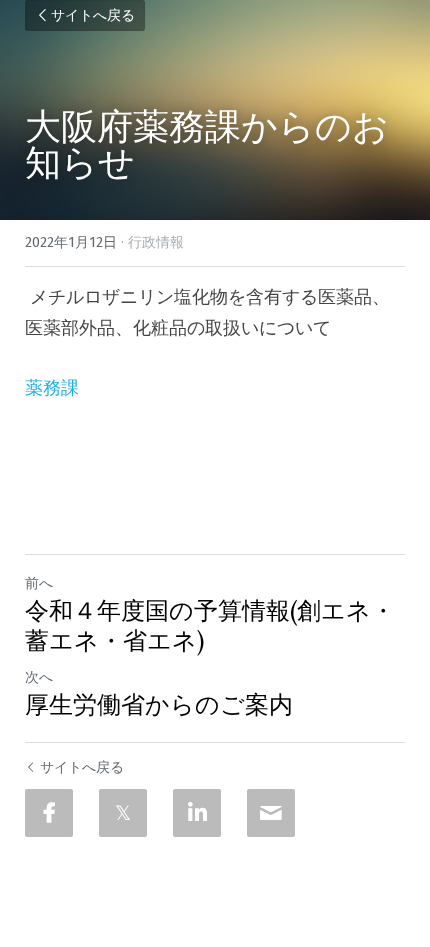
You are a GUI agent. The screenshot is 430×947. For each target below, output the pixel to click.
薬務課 (52, 388)
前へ (39, 583)
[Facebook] (49, 813)
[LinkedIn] (197, 813)
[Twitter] (123, 813)
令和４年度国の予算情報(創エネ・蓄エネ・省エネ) (210, 626)
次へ (39, 677)
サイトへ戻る (93, 15)
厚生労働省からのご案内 (159, 705)
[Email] (271, 813)
